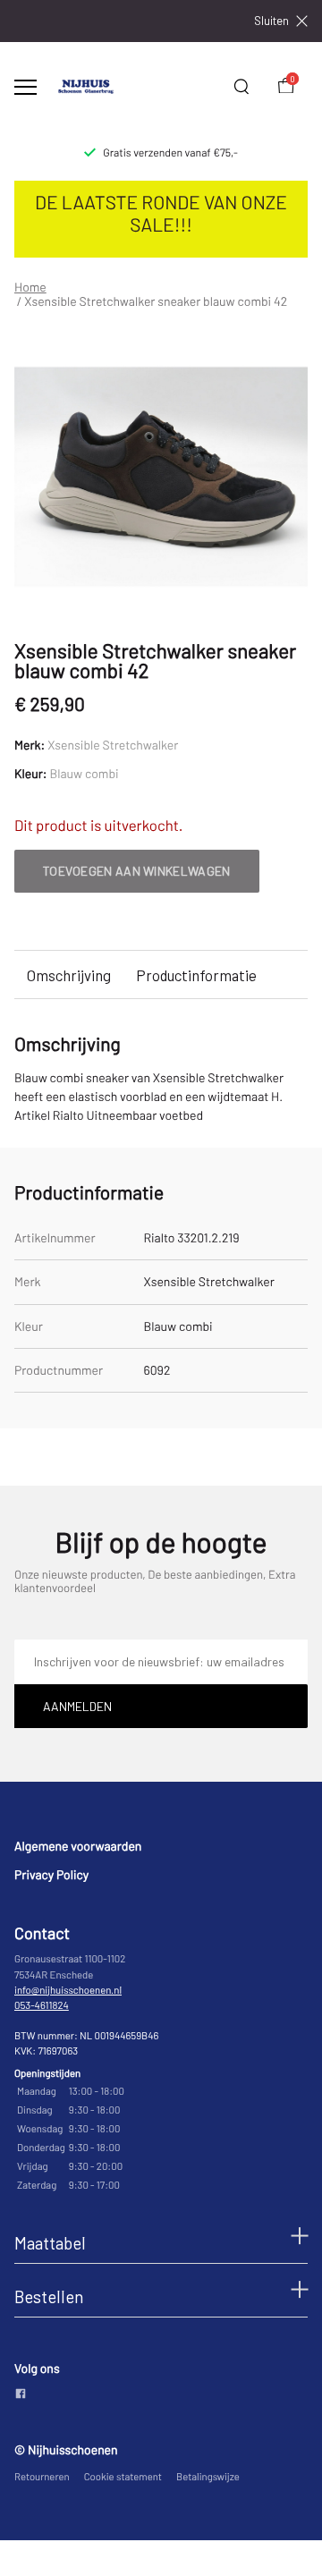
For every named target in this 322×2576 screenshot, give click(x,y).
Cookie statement (123, 2477)
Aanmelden (77, 1706)
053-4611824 (42, 2006)
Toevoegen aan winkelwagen (137, 871)
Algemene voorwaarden (78, 1846)
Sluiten (271, 21)
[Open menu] (25, 87)
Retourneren (42, 2477)
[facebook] (21, 2395)
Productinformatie (196, 975)
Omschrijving (69, 975)
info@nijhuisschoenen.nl (68, 1991)
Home (30, 287)
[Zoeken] (241, 87)
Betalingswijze (208, 2477)
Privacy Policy (51, 1874)
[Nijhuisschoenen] (86, 87)
